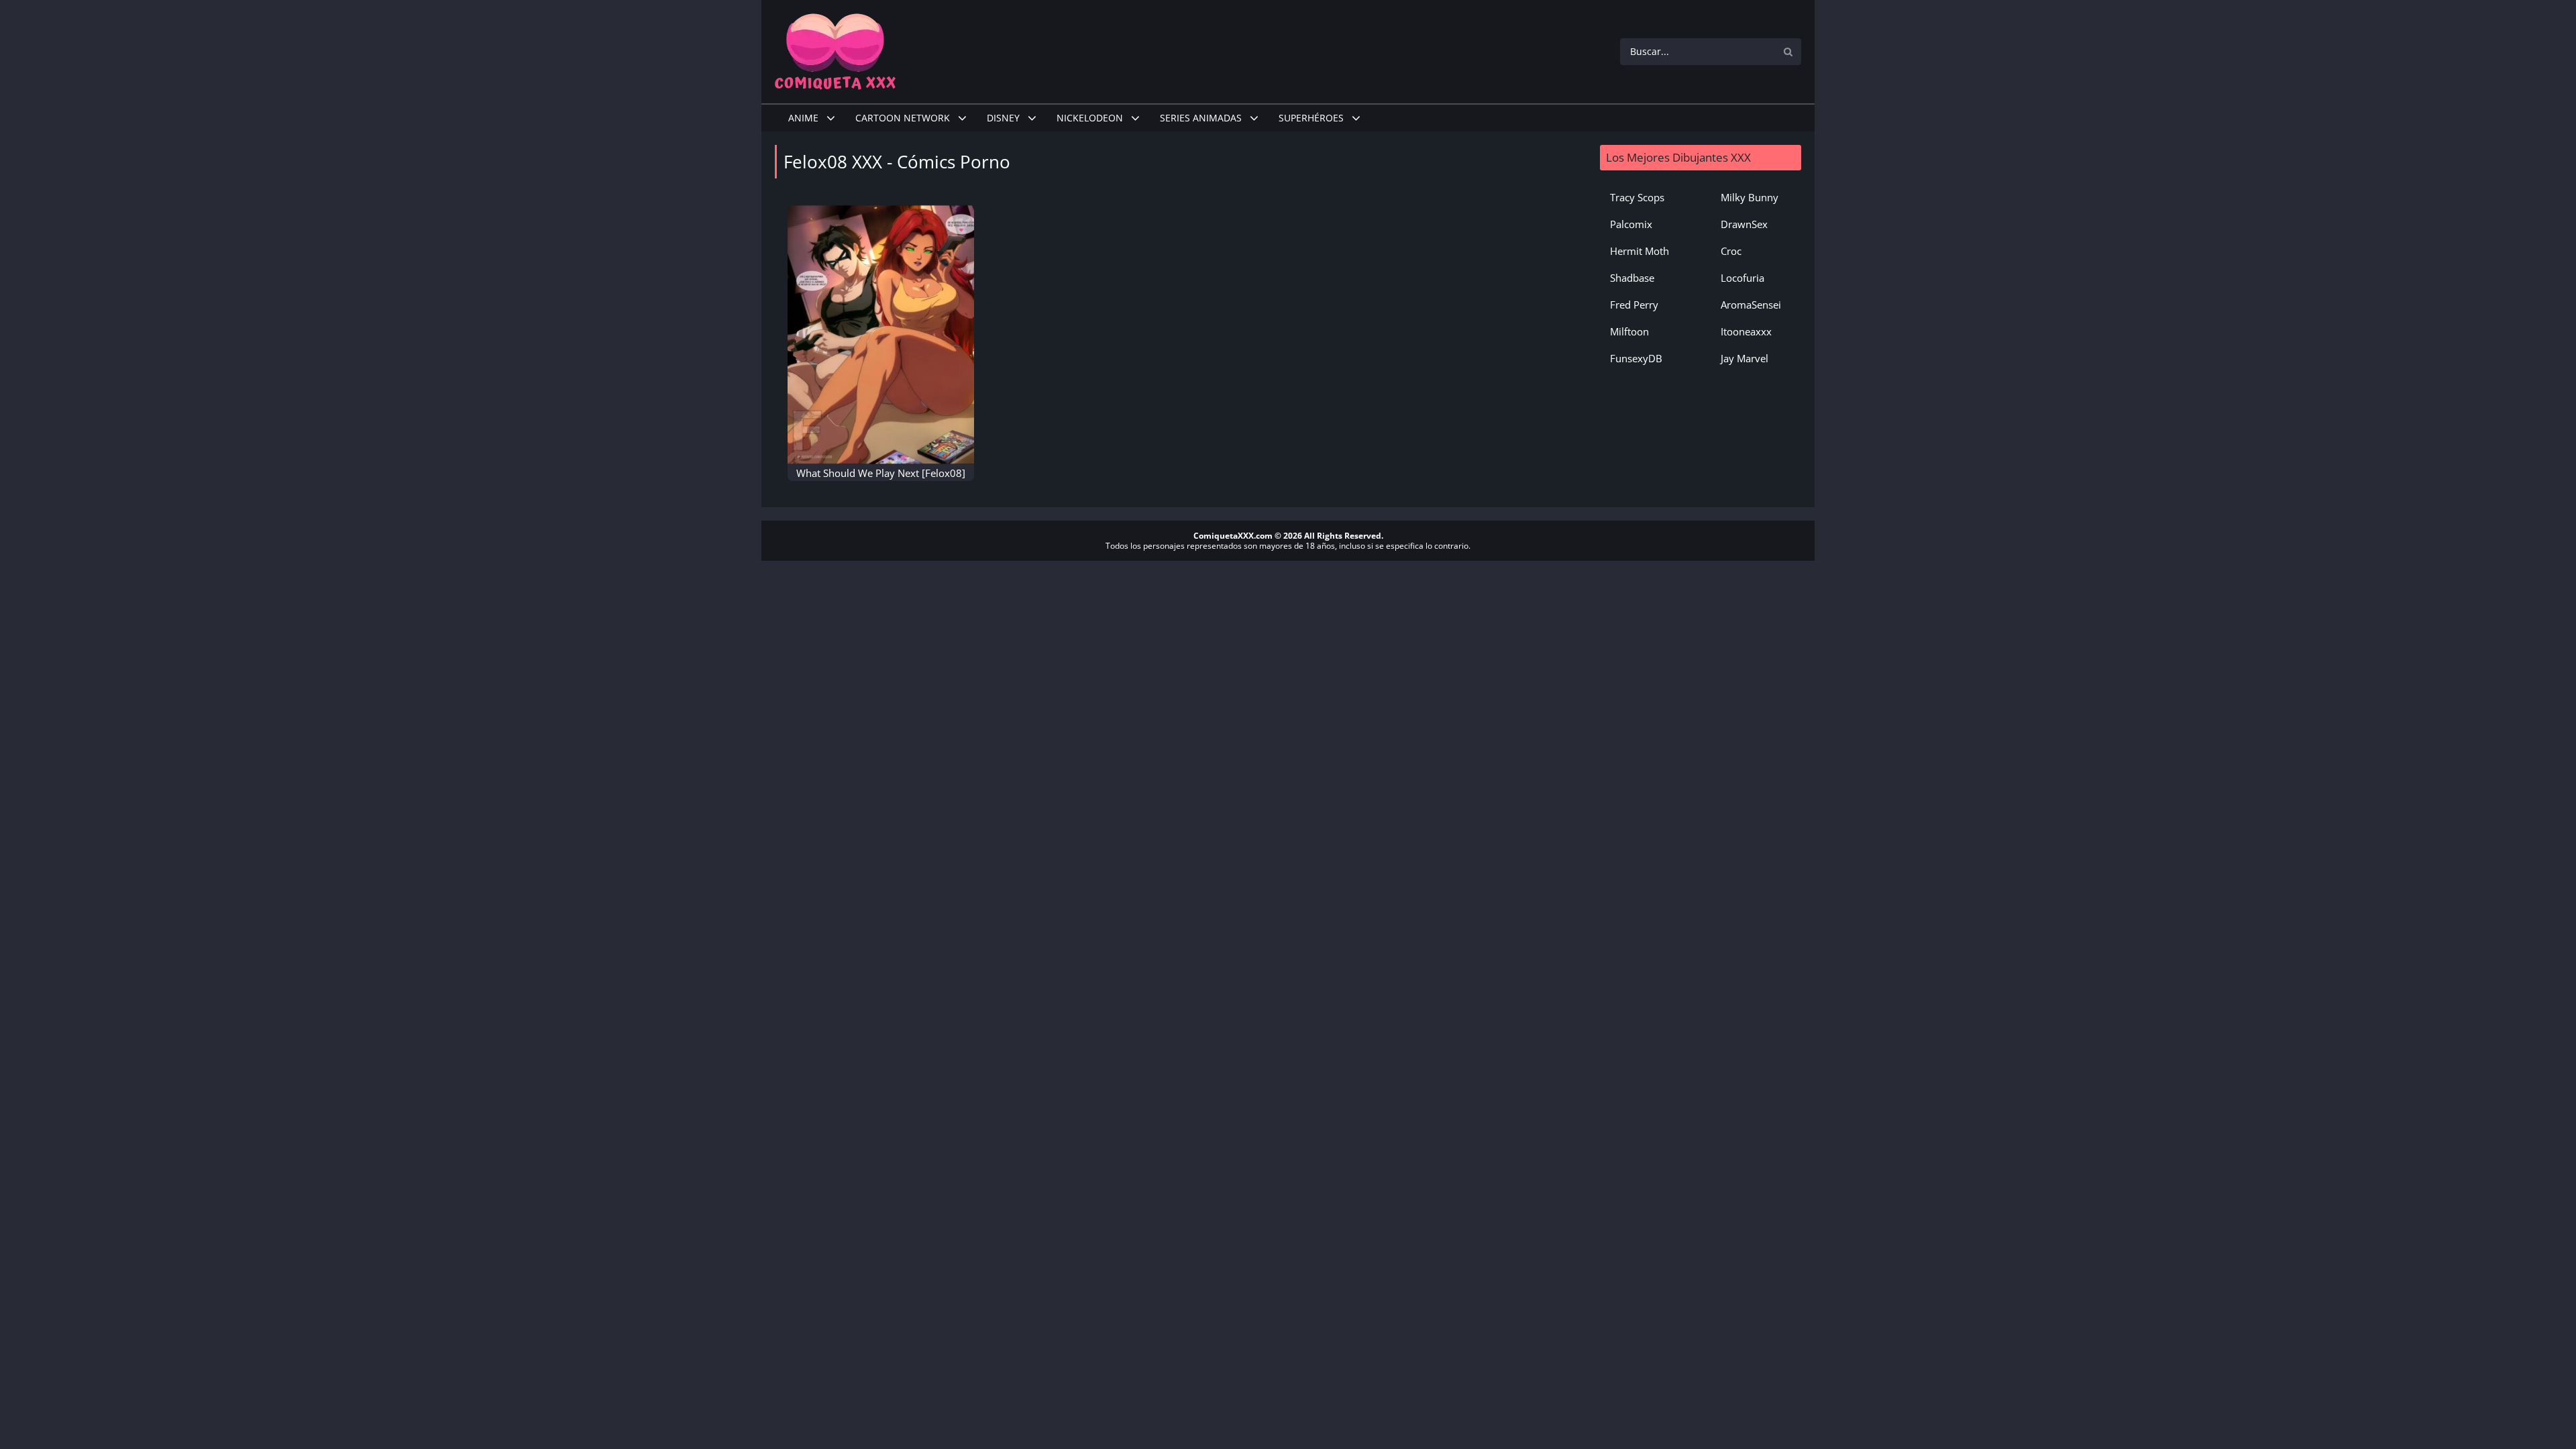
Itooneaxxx (1746, 331)
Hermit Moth (1640, 251)
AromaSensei (1751, 305)
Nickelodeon (1090, 118)
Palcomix (1631, 224)
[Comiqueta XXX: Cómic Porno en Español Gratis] (835, 50)
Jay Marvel (1745, 358)
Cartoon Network (903, 118)
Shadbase (1632, 278)
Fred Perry (1634, 305)
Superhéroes (1311, 118)
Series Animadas (1201, 118)
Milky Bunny (1750, 197)
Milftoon (1629, 331)
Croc (1731, 251)
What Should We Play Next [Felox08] (881, 473)
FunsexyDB (1636, 358)
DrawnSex (1744, 224)
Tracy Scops (1637, 197)
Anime (803, 118)
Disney (1003, 118)
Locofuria (1742, 278)
